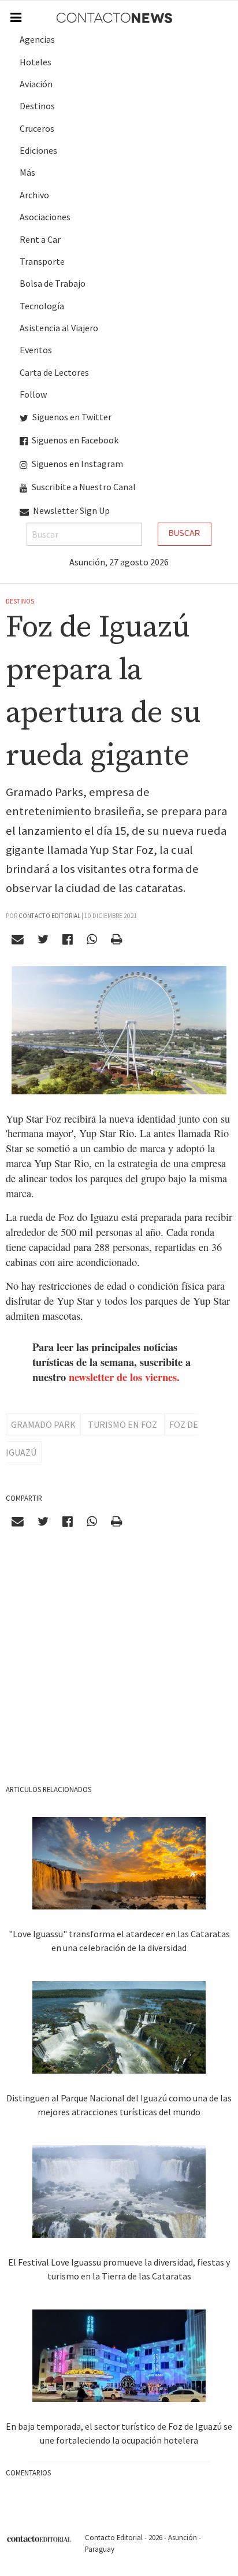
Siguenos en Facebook (74, 440)
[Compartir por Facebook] (68, 939)
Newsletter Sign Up (70, 510)
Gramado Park (43, 1424)
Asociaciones (45, 217)
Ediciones (38, 150)
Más (27, 172)
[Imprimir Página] (116, 939)
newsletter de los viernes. (124, 1377)
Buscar (184, 533)
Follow (33, 394)
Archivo (34, 195)
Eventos (36, 350)
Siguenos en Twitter (71, 417)
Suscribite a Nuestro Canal (83, 487)
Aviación (36, 84)
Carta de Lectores (54, 372)
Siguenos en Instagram (77, 464)
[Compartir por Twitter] (43, 939)
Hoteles (36, 62)
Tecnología (42, 306)
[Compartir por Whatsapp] (92, 939)
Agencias (37, 39)
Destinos (37, 106)
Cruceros (37, 128)
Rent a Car (40, 239)
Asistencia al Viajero (59, 328)
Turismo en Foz (122, 1424)
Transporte (42, 261)
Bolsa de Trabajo (53, 283)
